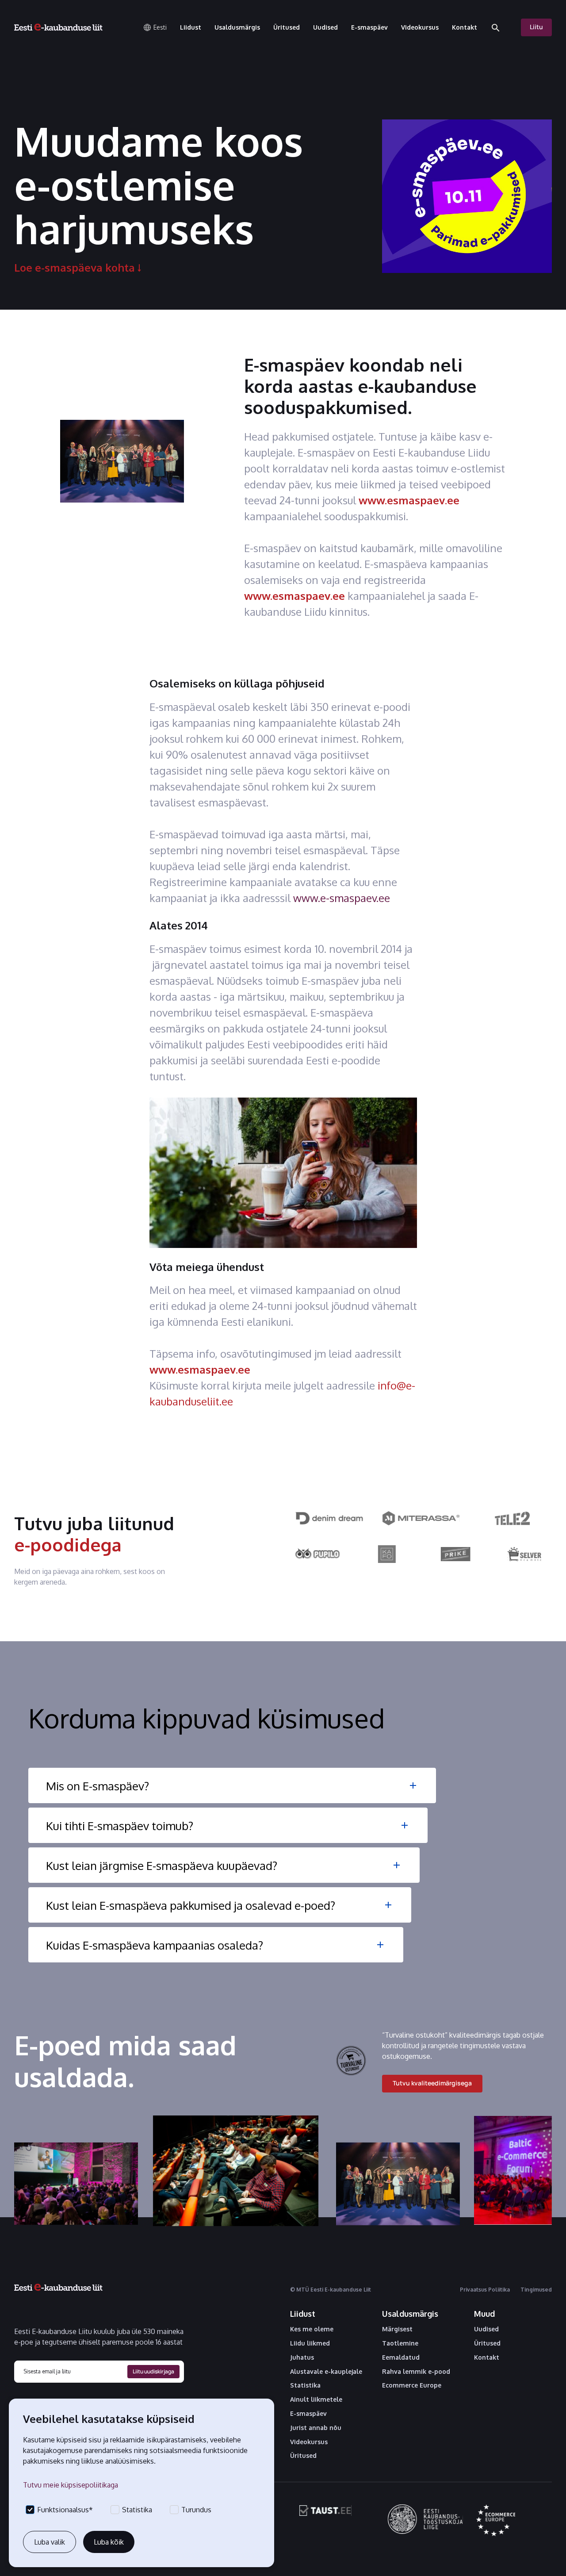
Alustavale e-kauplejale (326, 2372)
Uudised (486, 2329)
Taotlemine (400, 2343)
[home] (58, 27)
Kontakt (487, 2357)
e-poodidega (68, 1544)
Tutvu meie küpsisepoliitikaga (71, 2485)
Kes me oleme (312, 2329)
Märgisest (397, 2329)
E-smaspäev (308, 2414)
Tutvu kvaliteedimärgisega (432, 2083)
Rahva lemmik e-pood (416, 2372)
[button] (155, 27)
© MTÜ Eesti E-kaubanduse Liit (331, 2290)
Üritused (303, 2456)
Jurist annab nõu (316, 2428)
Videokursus (309, 2442)
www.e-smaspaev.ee (342, 898)
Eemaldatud (401, 2357)
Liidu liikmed (310, 2343)
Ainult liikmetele (316, 2399)
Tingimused (536, 2290)
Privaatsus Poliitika (485, 2290)
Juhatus (302, 2357)
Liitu (536, 27)
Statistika (305, 2385)
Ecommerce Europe (412, 2385)
